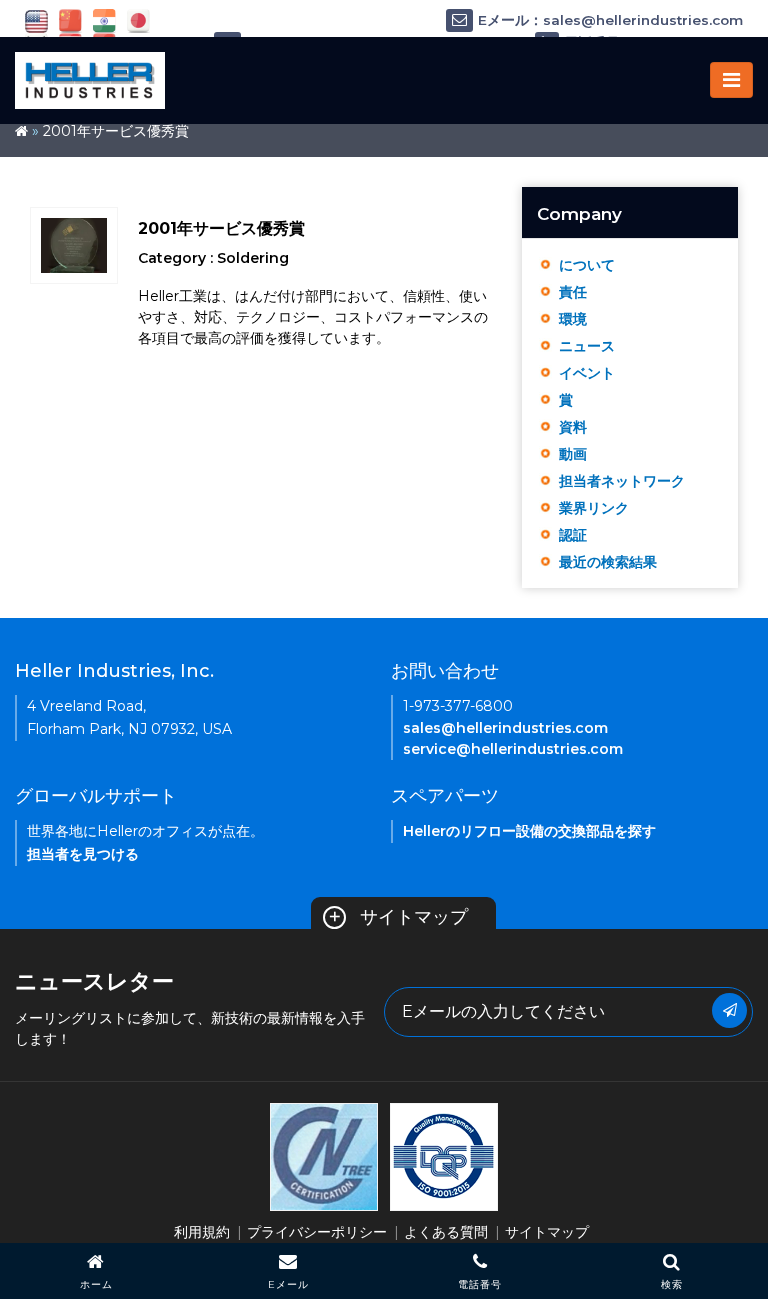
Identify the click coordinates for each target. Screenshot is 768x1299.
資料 (573, 427)
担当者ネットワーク (622, 481)
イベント (587, 373)
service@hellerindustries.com (513, 749)
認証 (573, 535)
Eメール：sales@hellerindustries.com (610, 20)
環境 (573, 319)
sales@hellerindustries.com (505, 728)
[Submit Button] (729, 1010)
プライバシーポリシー (317, 1232)
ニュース (587, 346)
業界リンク (594, 508)
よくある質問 (446, 1232)
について (587, 265)
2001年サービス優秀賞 (116, 131)
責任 (573, 292)
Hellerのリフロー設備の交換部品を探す (529, 831)
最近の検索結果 (608, 562)
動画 (573, 454)
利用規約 (202, 1232)
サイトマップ (398, 917)
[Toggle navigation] (731, 80)
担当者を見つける (83, 854)
